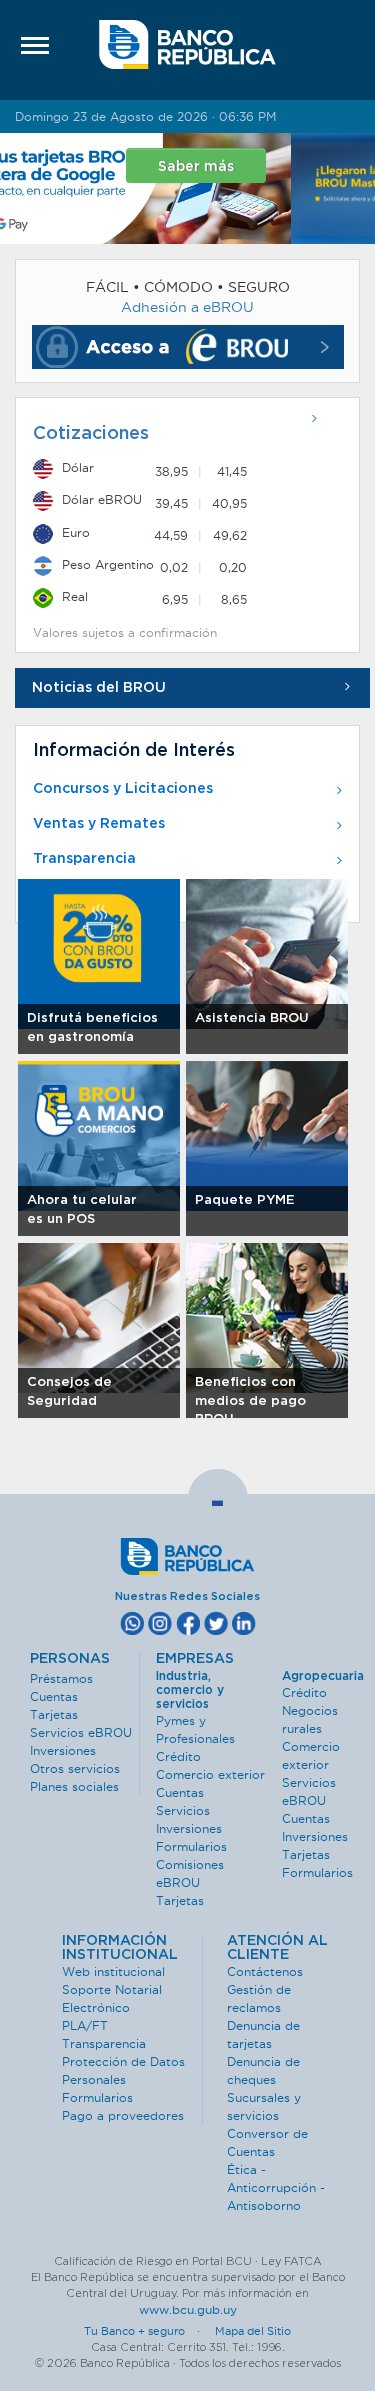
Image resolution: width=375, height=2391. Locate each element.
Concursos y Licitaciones (123, 789)
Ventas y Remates (99, 824)
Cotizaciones (91, 434)
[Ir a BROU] (187, 45)
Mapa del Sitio (253, 2331)
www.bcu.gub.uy (188, 2309)
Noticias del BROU (99, 688)
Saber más (280, 167)
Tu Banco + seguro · (148, 2331)
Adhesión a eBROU (187, 307)
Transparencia (84, 859)
